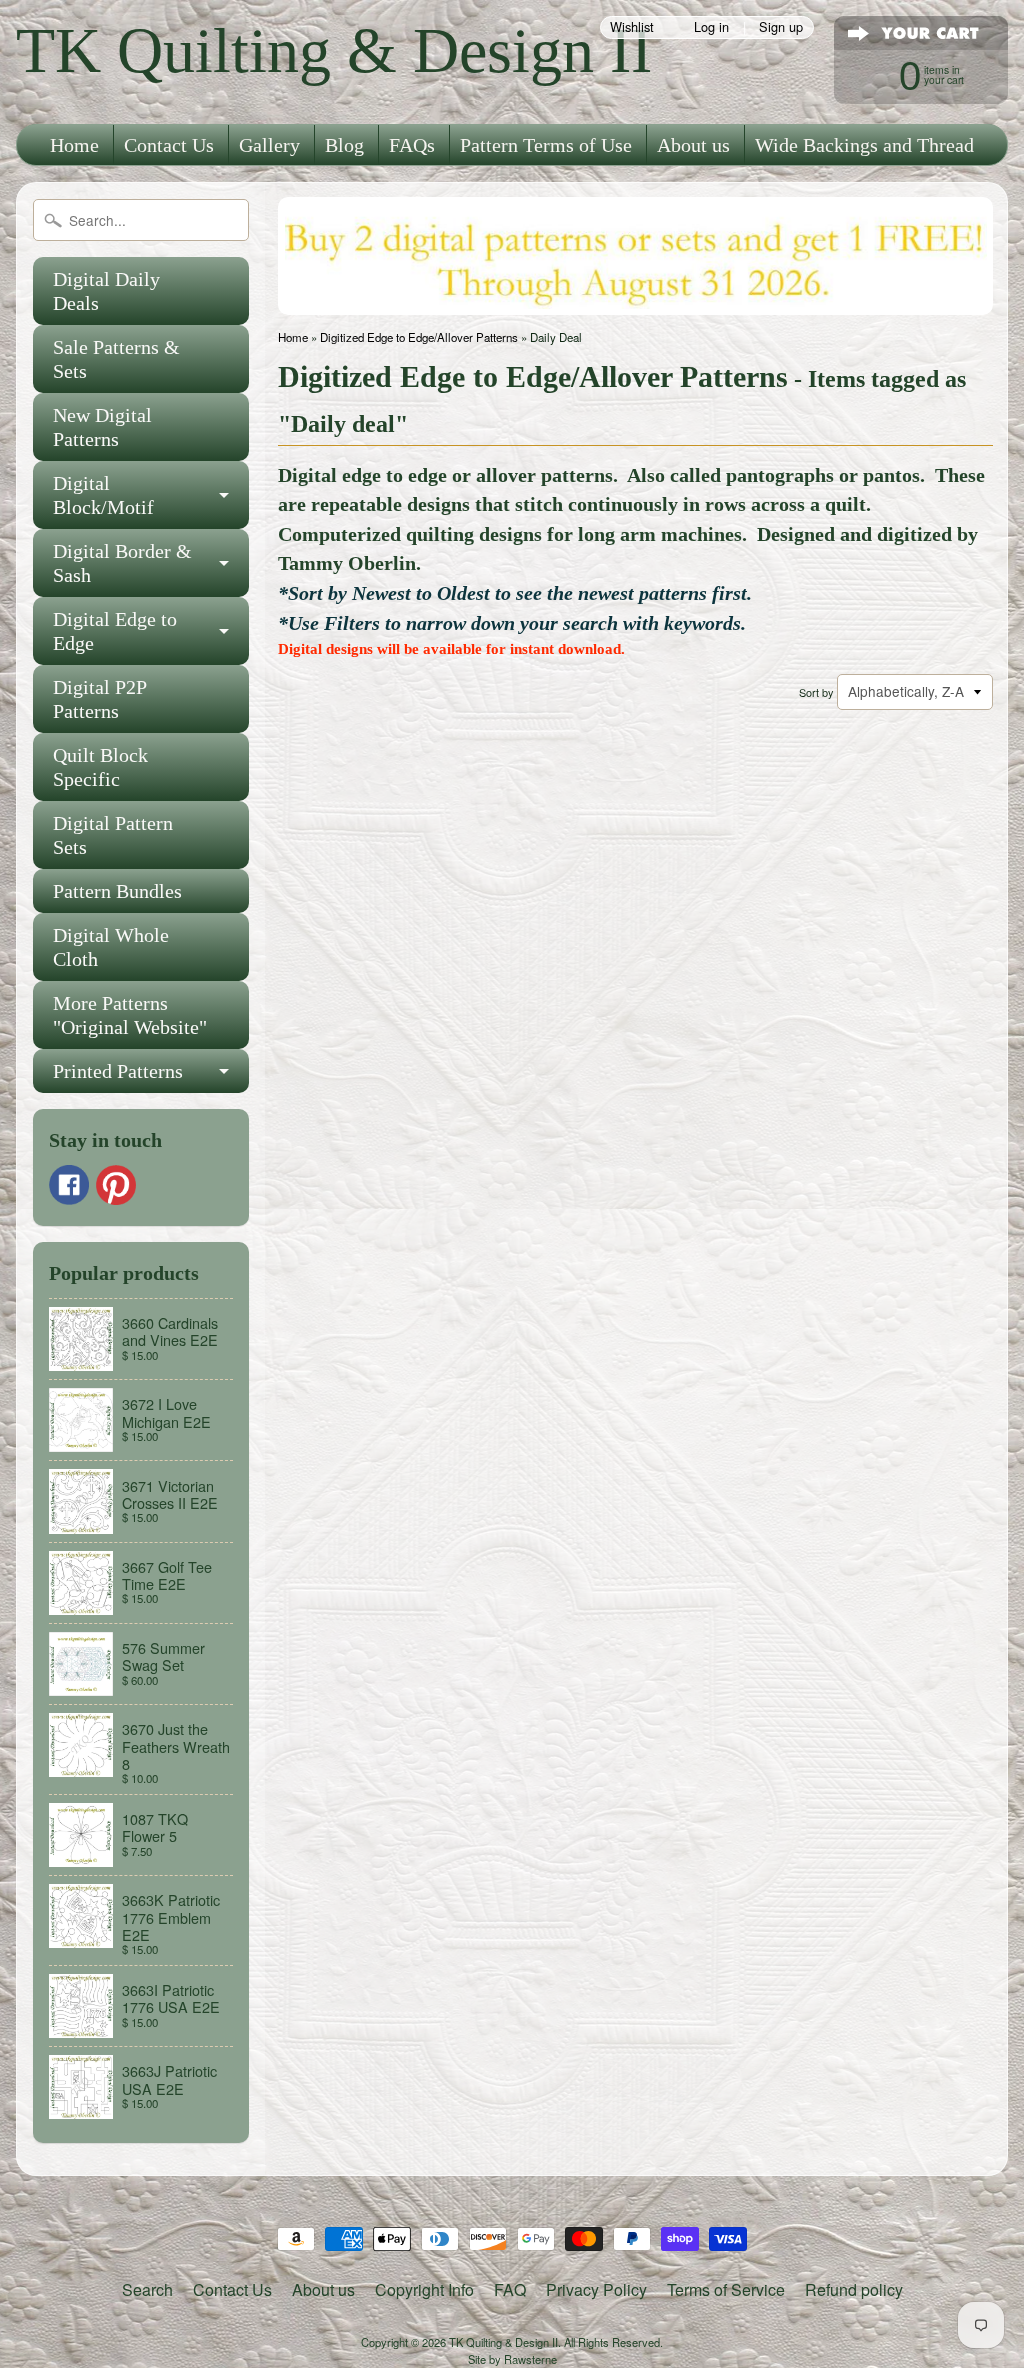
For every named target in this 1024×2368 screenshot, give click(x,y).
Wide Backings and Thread (864, 145)
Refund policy (854, 2289)
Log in (711, 27)
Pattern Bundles (117, 891)
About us (693, 145)
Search (147, 2289)
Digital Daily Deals (106, 291)
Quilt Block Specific (100, 767)
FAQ (510, 2289)
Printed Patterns (118, 1071)
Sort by (816, 692)
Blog (344, 145)
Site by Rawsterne (512, 2359)
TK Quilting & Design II (334, 50)
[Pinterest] (116, 1185)
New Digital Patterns (102, 427)
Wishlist (632, 27)
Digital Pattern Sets (113, 835)
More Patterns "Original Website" (130, 1015)
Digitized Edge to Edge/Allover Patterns (419, 337)
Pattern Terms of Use (546, 145)
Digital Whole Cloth (111, 947)
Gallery (269, 145)
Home (74, 145)
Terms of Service (726, 2289)
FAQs (412, 145)
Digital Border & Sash (122, 563)
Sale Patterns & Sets (116, 359)
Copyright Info (424, 2289)
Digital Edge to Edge (115, 631)
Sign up (781, 27)
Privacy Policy (596, 2289)
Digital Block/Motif (103, 495)
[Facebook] (69, 1185)
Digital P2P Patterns (100, 699)
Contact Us (169, 145)
